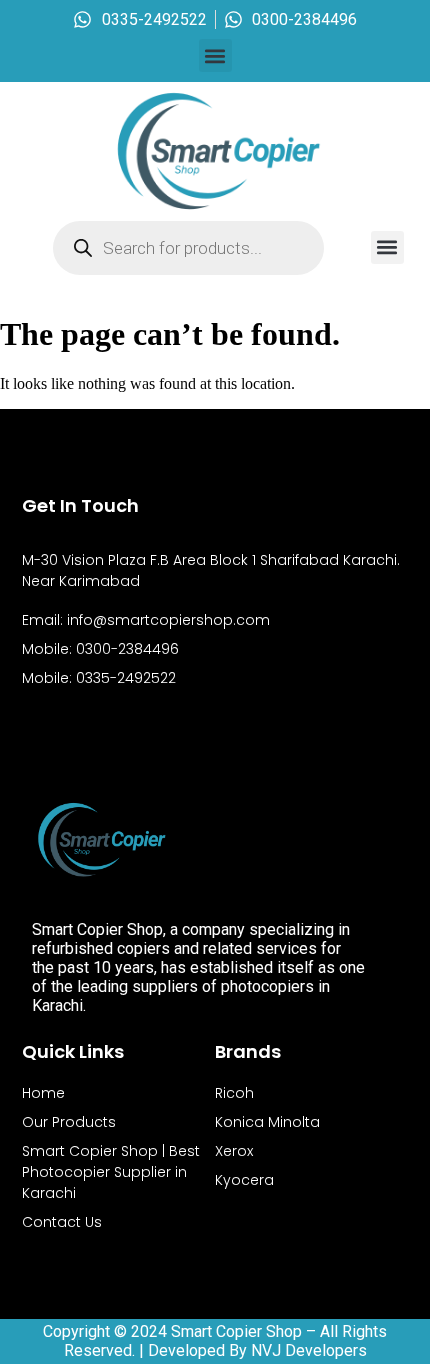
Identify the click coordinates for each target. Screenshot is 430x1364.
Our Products (69, 1122)
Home (43, 1093)
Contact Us (62, 1222)
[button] (215, 55)
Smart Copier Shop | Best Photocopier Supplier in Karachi (111, 1172)
